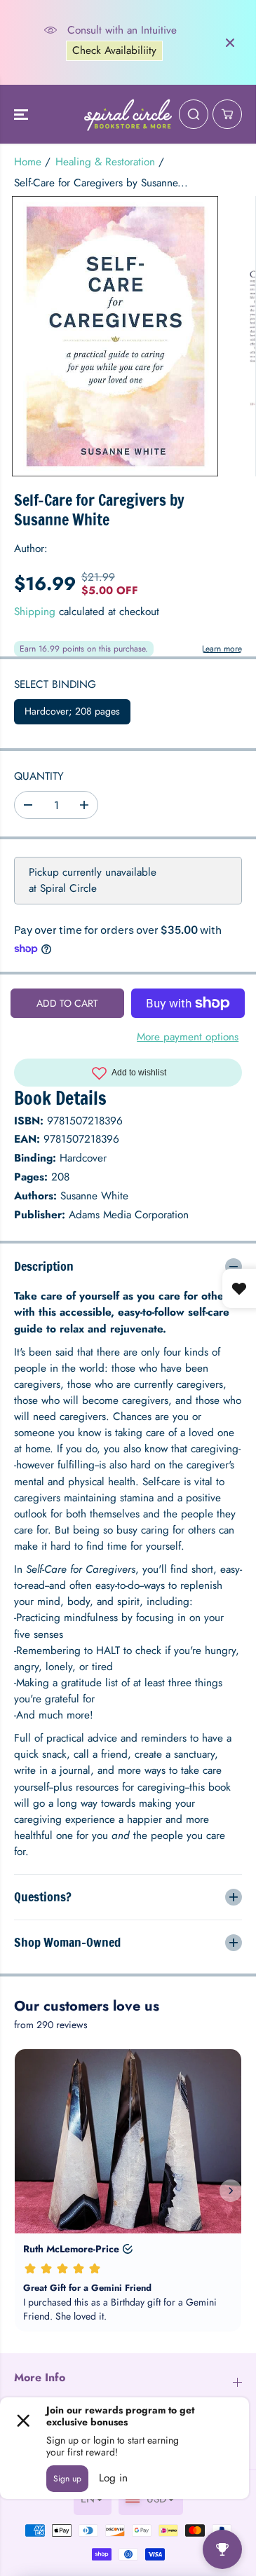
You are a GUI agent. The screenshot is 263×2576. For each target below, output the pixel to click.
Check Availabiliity (114, 50)
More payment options (188, 1036)
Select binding (55, 684)
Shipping (35, 612)
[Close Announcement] (230, 43)
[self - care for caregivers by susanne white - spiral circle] (115, 336)
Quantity (39, 776)
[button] (22, 114)
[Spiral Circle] (128, 114)
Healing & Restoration (105, 162)
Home (28, 162)
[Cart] (227, 114)
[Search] (194, 114)
